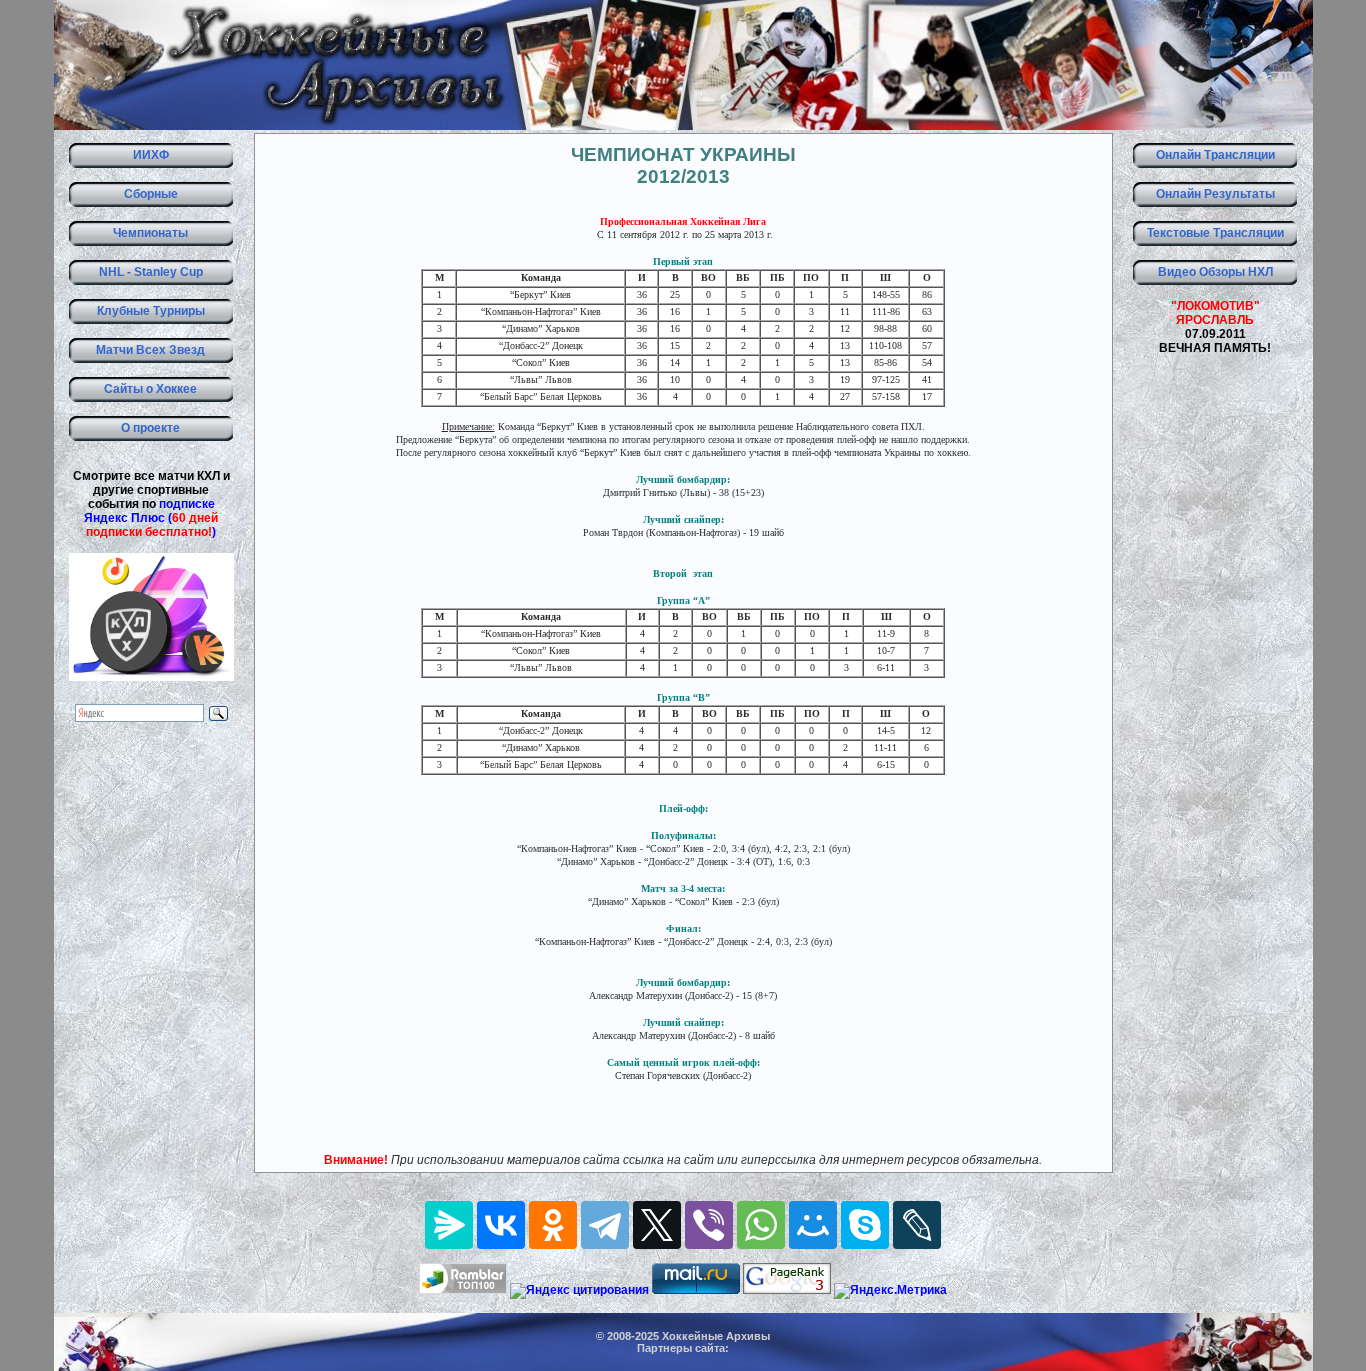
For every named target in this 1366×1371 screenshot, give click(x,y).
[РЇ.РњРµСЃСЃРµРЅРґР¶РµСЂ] (449, 1225)
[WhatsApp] (761, 1225)
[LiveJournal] (917, 1225)
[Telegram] (605, 1225)
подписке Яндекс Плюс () (151, 518)
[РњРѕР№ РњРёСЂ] (813, 1225)
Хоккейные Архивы (716, 1336)
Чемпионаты (150, 233)
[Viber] (709, 1225)
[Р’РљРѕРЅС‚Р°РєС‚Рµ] (501, 1225)
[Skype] (865, 1225)
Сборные (151, 194)
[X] (657, 1225)
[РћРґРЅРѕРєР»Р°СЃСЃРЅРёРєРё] (553, 1225)
